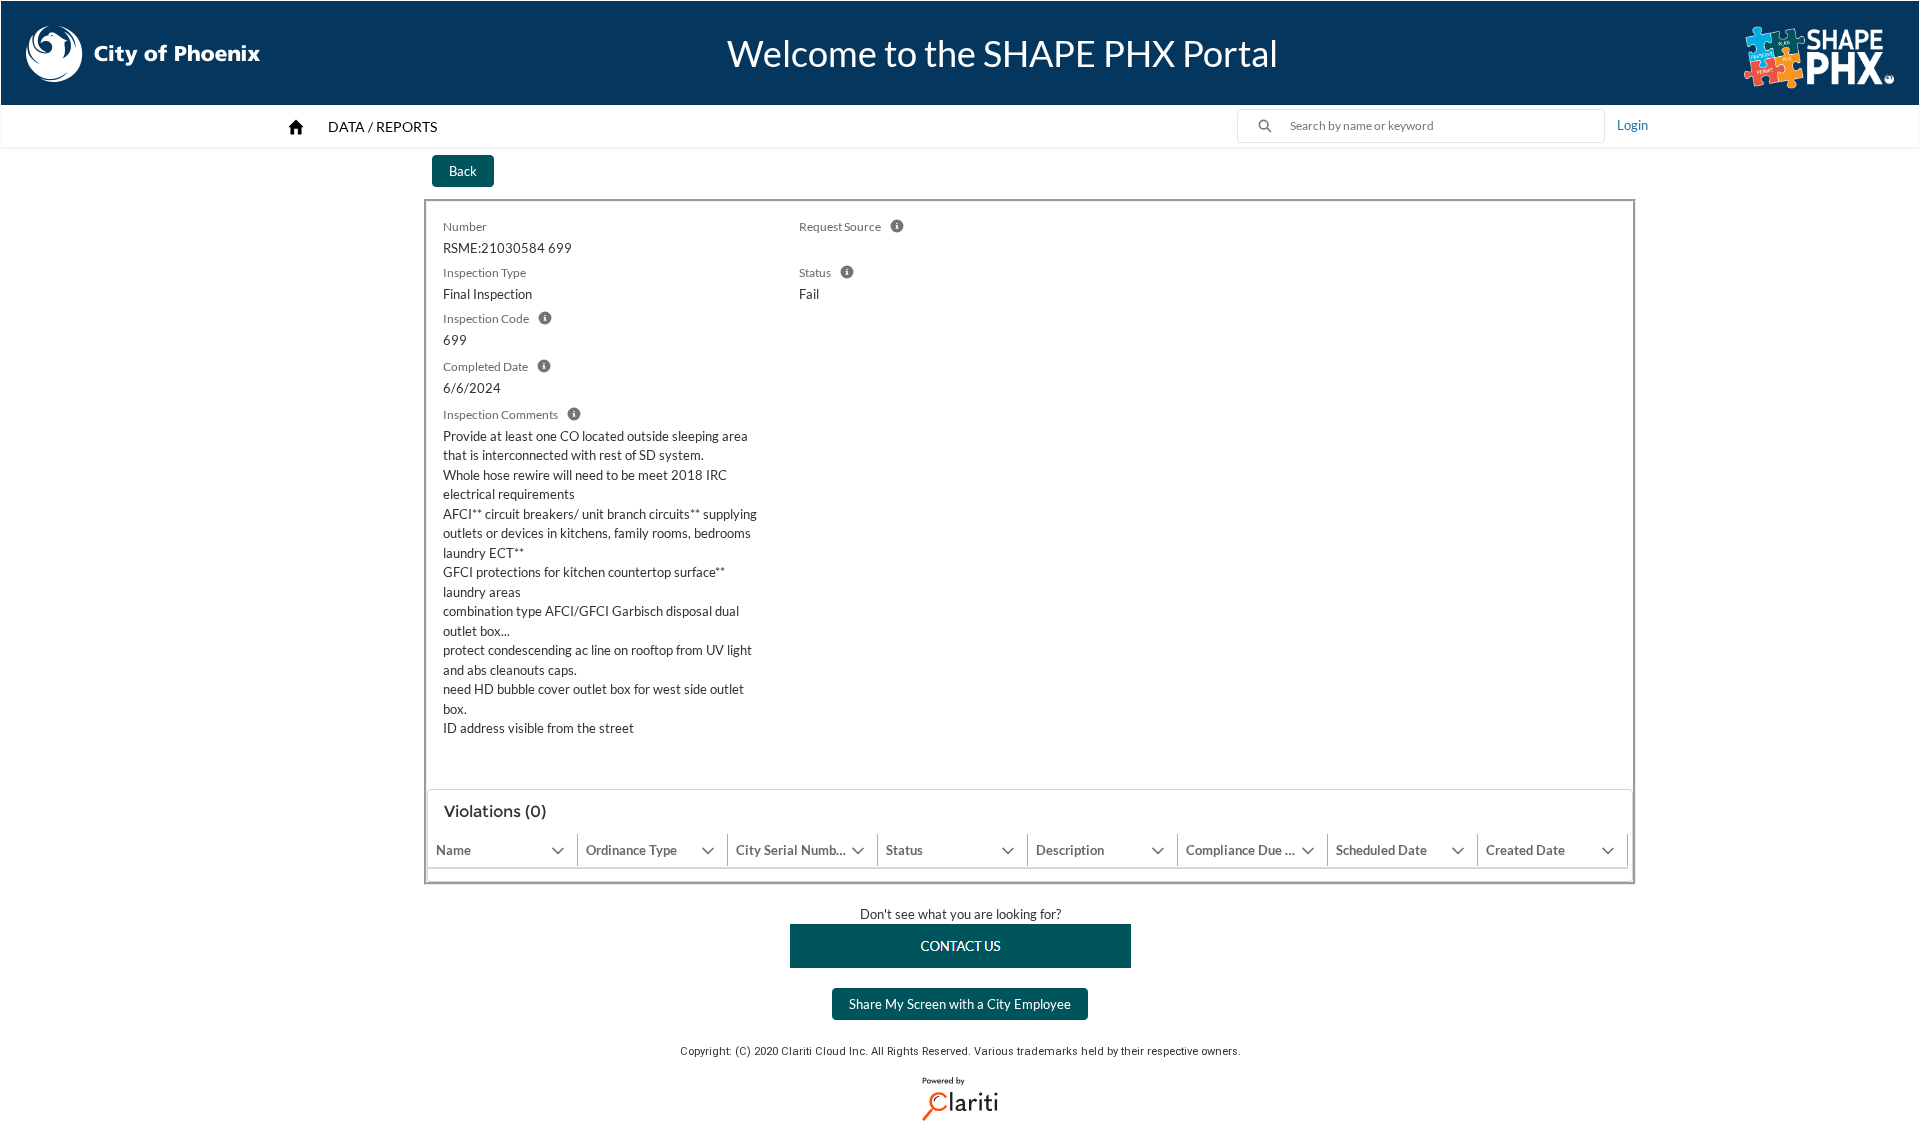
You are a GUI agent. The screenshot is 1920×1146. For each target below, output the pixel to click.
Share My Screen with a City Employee (960, 1004)
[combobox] (1447, 126)
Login (1632, 125)
